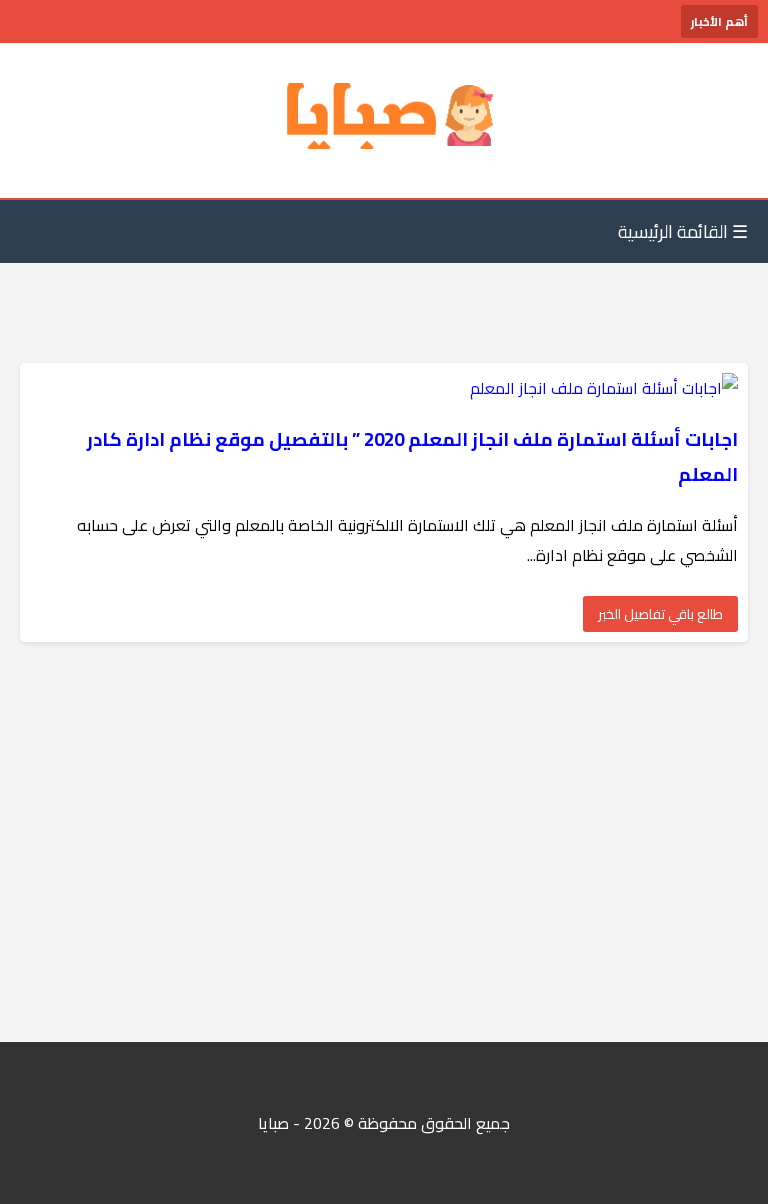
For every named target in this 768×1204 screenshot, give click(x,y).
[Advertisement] (384, 842)
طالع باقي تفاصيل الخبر (660, 614)
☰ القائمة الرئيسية (683, 231)
